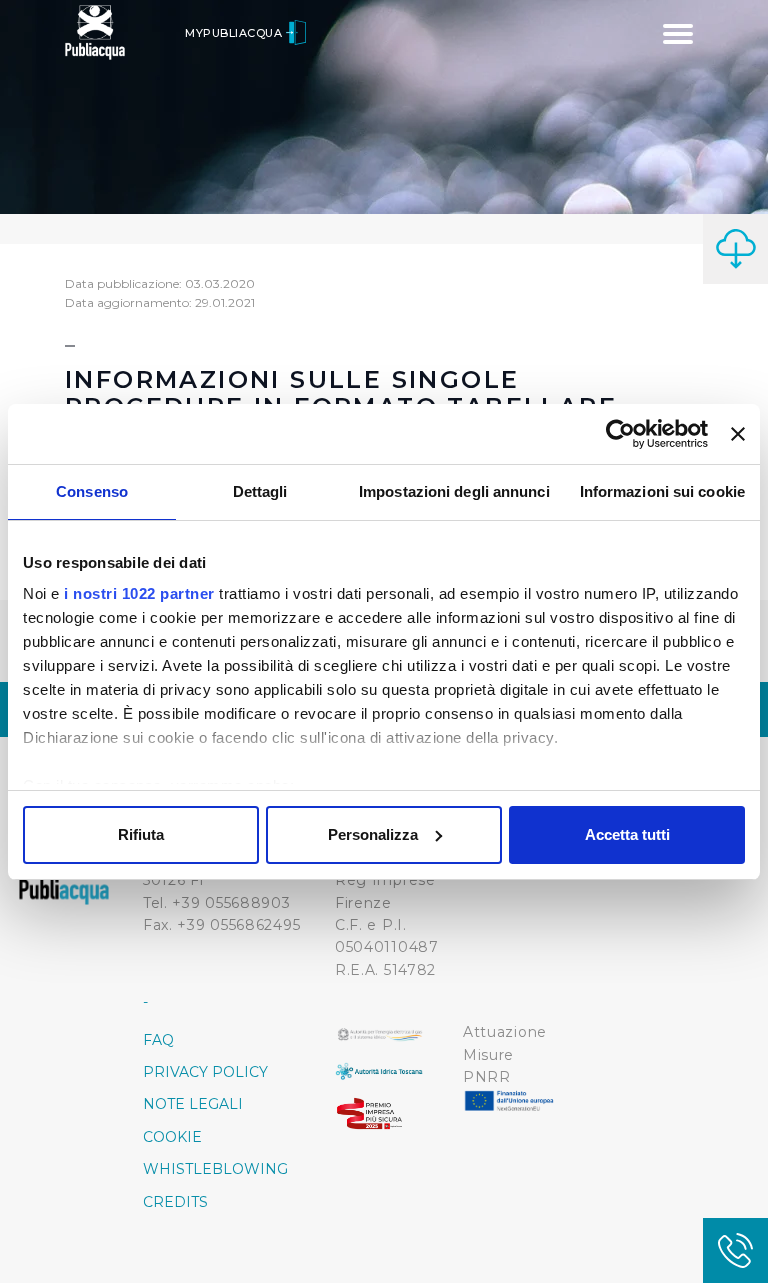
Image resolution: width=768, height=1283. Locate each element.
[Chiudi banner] (738, 434)
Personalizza (373, 834)
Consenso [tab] (92, 491)
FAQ (158, 1040)
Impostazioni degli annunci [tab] (454, 491)
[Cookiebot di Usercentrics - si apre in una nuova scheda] (620, 434)
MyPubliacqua (235, 33)
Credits (175, 1202)
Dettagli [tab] (260, 491)
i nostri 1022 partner (139, 593)
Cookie (172, 1137)
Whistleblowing (215, 1169)
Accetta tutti (627, 834)
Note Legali (193, 1104)
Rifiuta (141, 834)
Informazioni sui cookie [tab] (662, 491)
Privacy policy (205, 1072)
